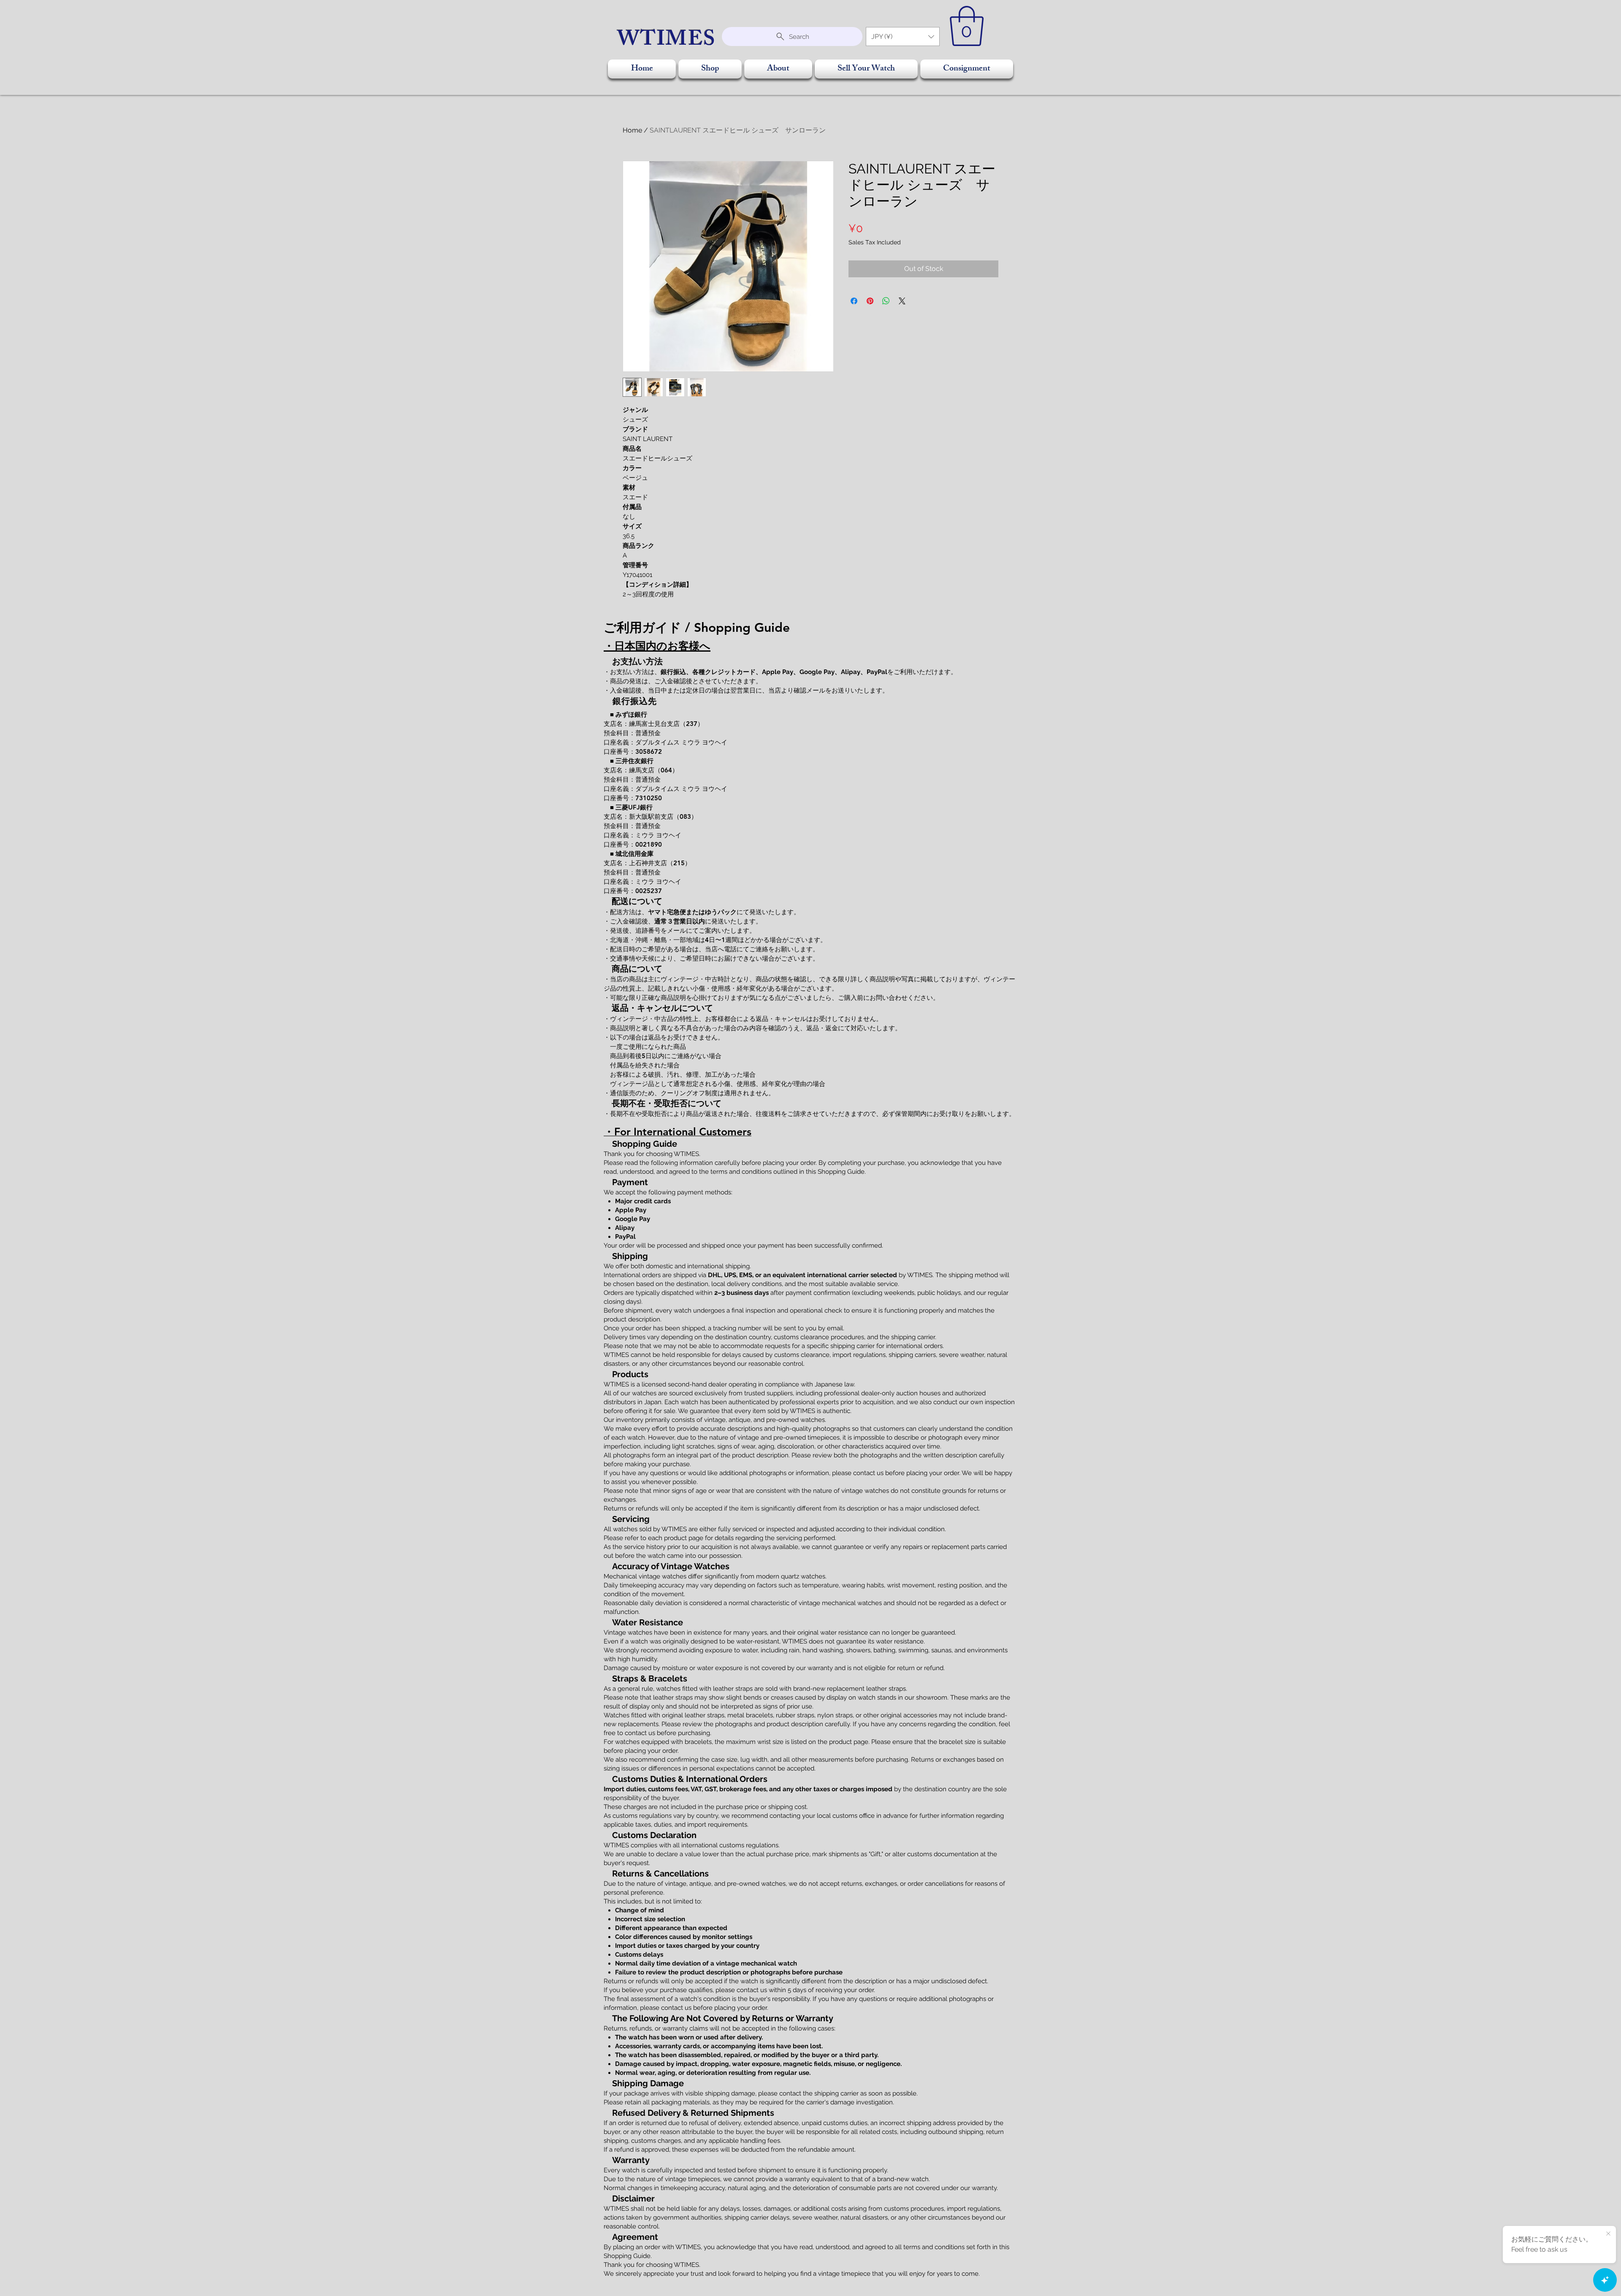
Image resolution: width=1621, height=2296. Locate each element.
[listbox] (903, 37)
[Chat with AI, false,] (1605, 2280)
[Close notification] (1608, 2234)
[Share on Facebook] (854, 301)
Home (632, 130)
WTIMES (667, 41)
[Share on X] (902, 301)
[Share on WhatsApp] (886, 301)
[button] (903, 37)
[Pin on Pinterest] (870, 301)
